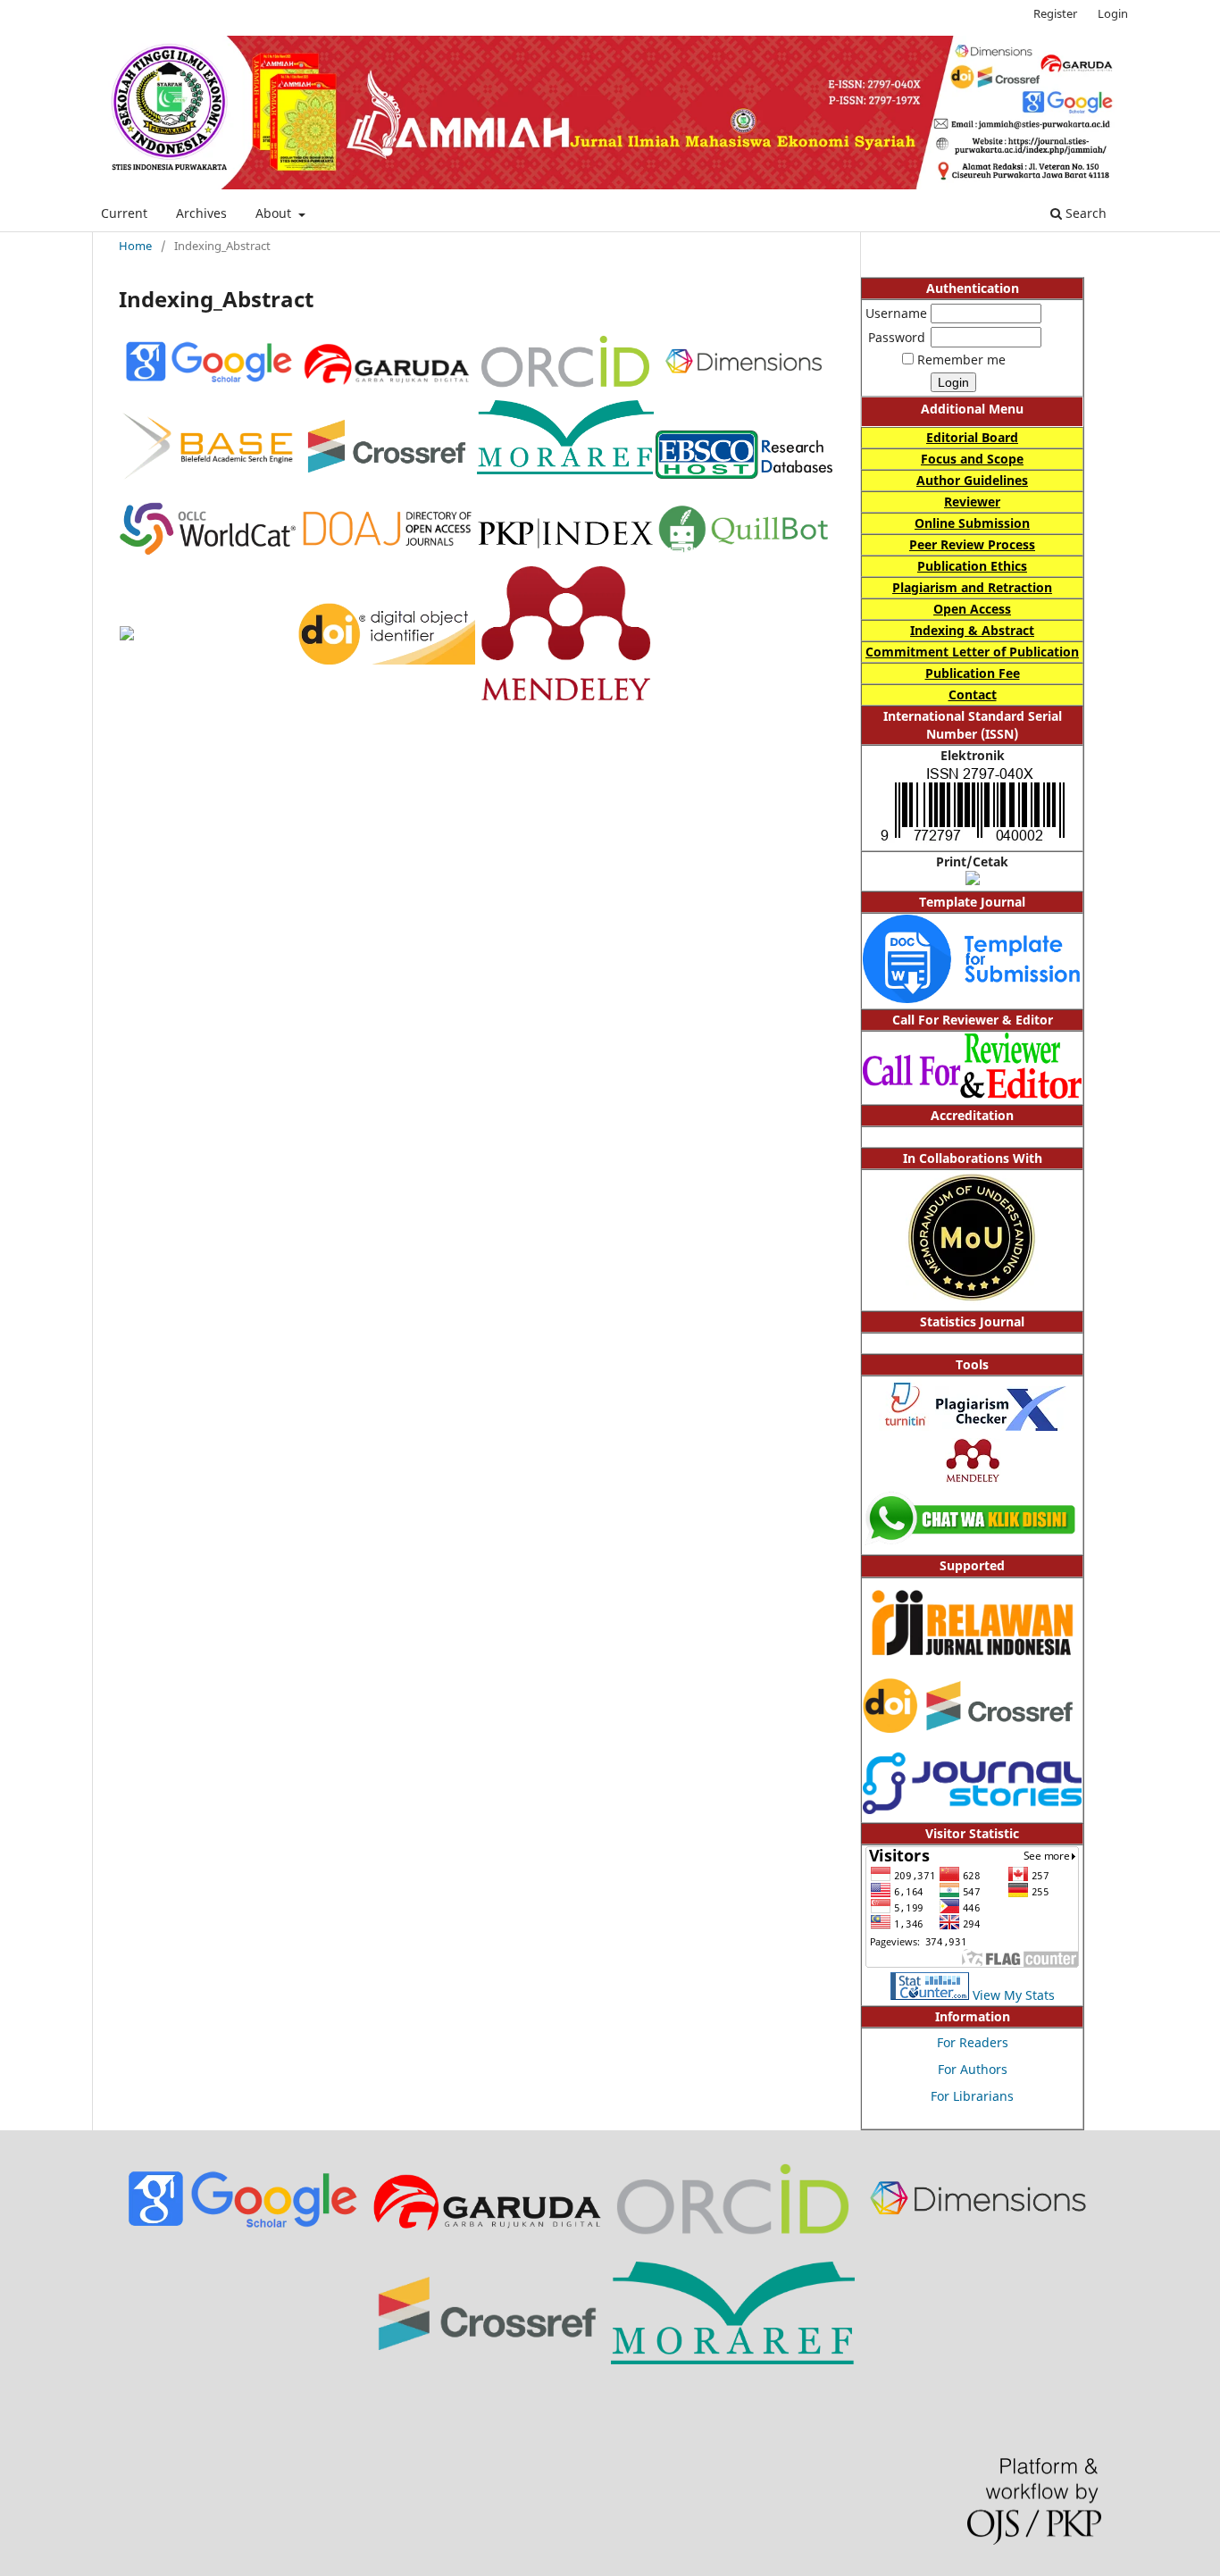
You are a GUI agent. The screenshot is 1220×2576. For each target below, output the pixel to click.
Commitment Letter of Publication (972, 652)
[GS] (242, 2229)
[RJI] (972, 1665)
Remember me (961, 360)
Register (1055, 13)
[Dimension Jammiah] (978, 2230)
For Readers (973, 2042)
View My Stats (1014, 1995)
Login (1113, 13)
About (275, 213)
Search (1084, 213)
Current (124, 213)
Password (897, 337)
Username (896, 313)
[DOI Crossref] (972, 1728)
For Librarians (972, 2096)
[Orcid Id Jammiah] (733, 2236)
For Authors (973, 2069)
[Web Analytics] (930, 1995)
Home (135, 246)
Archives (201, 213)
